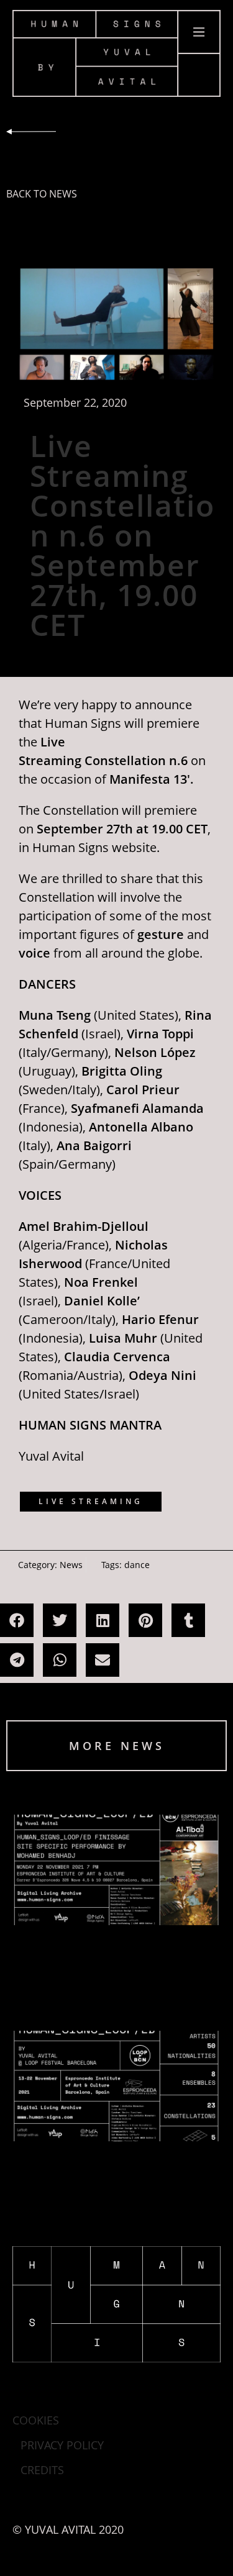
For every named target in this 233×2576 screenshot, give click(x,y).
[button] (17, 1620)
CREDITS (42, 2470)
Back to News (42, 194)
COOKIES (36, 2420)
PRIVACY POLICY (62, 2445)
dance (137, 1565)
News (71, 1565)
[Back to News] (31, 132)
